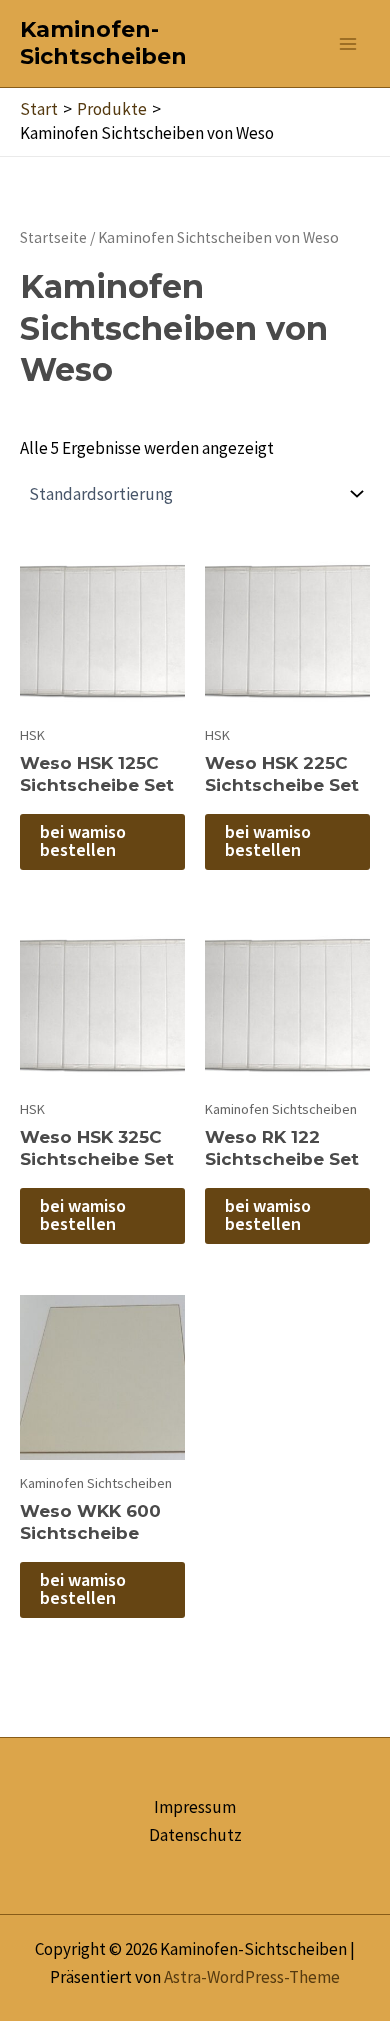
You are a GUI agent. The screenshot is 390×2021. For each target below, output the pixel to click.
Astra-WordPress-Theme (252, 1977)
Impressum (195, 1807)
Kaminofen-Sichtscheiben (103, 43)
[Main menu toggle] (348, 44)
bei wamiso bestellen (83, 841)
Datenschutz (195, 1835)
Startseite (53, 237)
